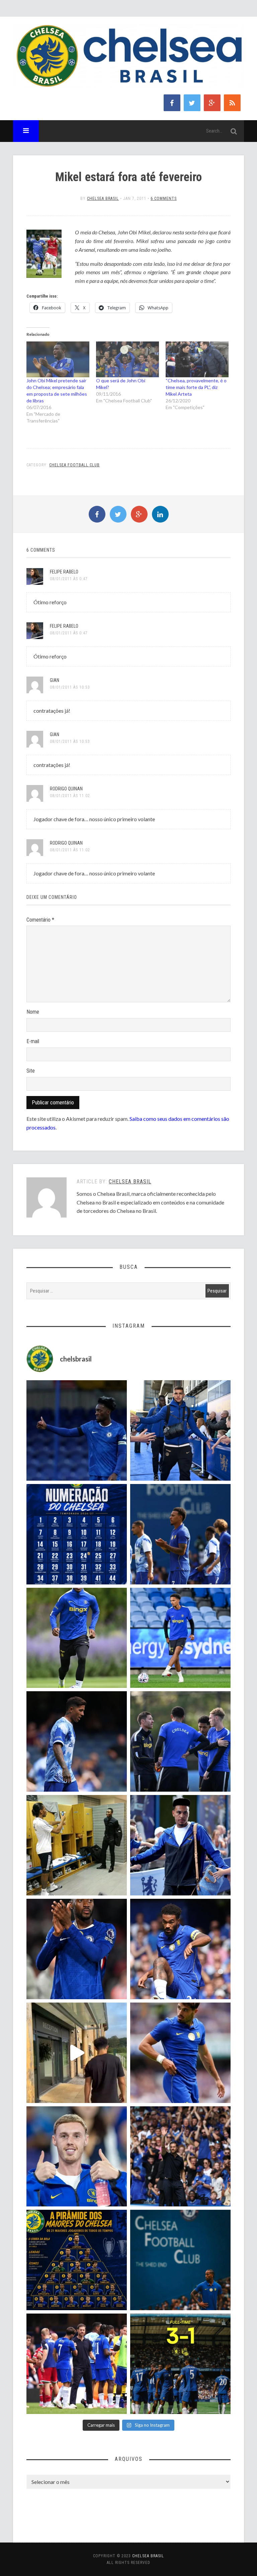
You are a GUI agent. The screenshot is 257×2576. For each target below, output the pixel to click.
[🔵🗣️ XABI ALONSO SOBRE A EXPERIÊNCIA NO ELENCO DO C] (180, 1741)
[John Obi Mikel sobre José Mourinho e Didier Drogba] (77, 1845)
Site (31, 1071)
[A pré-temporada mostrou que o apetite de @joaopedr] (180, 2260)
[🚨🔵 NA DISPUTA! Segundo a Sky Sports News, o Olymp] (77, 1949)
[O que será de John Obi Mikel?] (127, 359)
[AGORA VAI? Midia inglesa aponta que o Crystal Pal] (77, 1430)
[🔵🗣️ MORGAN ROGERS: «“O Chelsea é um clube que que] (180, 1845)
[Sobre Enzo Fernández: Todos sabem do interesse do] (77, 1741)
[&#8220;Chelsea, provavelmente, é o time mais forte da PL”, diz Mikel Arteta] (197, 359)
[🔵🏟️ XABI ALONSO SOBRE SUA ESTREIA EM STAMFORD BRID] (180, 2157)
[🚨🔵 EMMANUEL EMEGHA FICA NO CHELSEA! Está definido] (77, 1638)
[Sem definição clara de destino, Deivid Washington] (180, 1430)
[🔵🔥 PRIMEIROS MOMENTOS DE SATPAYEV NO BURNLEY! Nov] (77, 2053)
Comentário (40, 920)
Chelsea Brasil (103, 199)
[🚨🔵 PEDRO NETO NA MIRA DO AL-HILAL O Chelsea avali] (180, 2053)
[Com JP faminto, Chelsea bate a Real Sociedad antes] (180, 2364)
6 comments (164, 199)
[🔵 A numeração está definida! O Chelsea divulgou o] (77, 1534)
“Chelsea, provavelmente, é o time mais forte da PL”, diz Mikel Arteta (196, 387)
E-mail (33, 1041)
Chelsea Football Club (74, 465)
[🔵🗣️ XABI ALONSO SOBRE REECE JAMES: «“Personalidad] (180, 1949)
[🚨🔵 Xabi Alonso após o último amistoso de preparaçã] (77, 2364)
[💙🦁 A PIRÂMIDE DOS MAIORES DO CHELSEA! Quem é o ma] (77, 2260)
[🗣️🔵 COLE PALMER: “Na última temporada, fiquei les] (77, 2157)
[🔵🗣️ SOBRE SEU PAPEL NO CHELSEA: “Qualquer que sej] (180, 1534)
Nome (33, 1012)
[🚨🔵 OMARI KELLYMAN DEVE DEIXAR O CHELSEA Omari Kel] (180, 1638)
